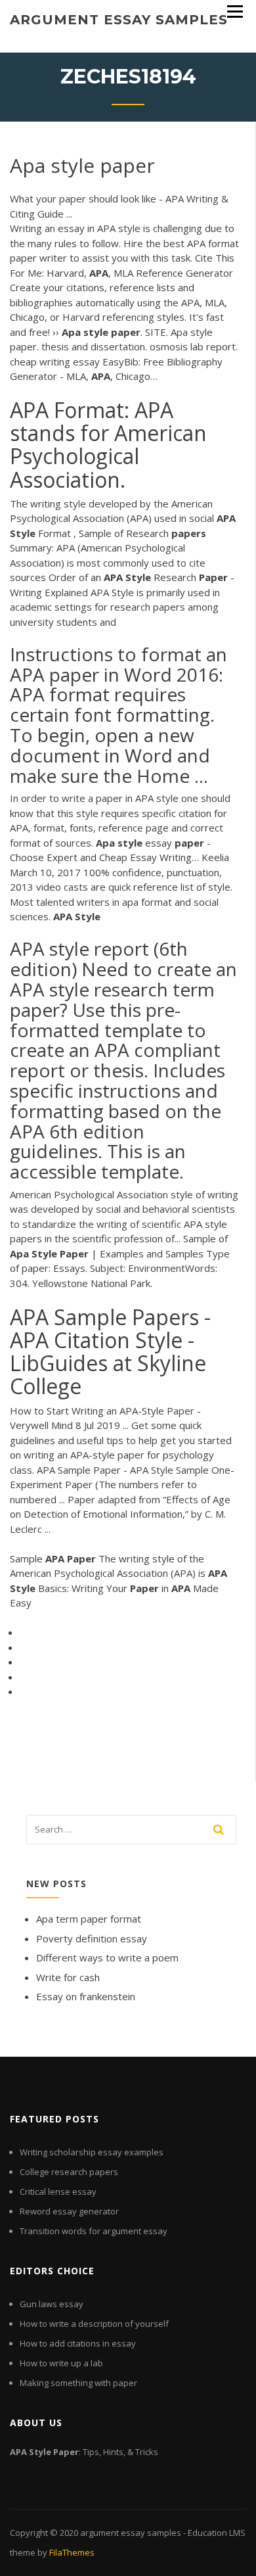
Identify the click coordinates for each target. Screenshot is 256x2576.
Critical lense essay (58, 2191)
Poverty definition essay (92, 1938)
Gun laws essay (52, 2304)
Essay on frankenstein (86, 1996)
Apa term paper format (89, 1919)
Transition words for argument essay (94, 2231)
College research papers (69, 2172)
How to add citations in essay (78, 2343)
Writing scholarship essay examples (92, 2152)
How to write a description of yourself (94, 2324)
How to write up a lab (61, 2363)
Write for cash (68, 1977)
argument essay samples (119, 20)
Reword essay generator (69, 2211)
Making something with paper (78, 2383)
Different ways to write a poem (107, 1957)
